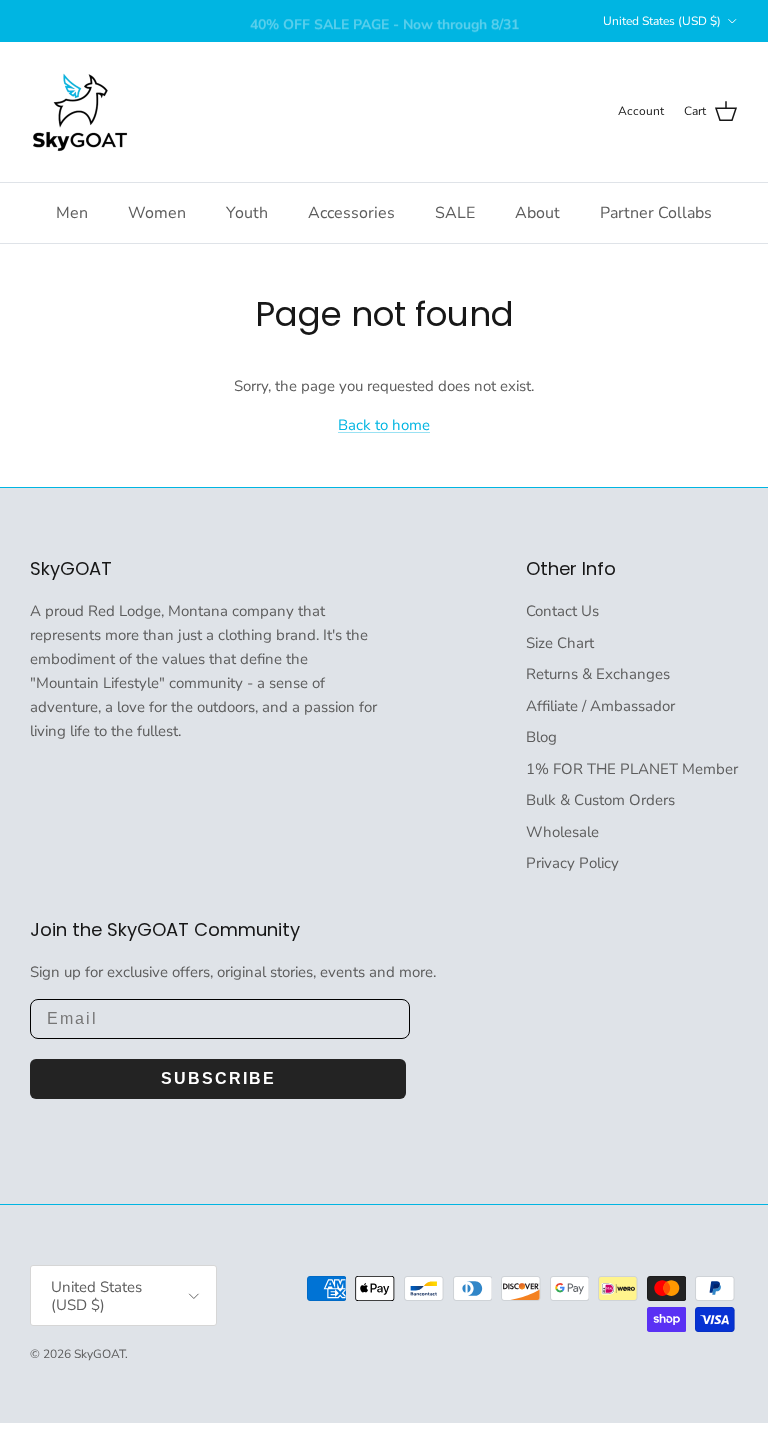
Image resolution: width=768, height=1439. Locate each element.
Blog (541, 737)
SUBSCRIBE (218, 1078)
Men (72, 213)
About (537, 213)
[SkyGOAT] (80, 112)
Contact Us (562, 611)
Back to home (384, 425)
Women (157, 213)
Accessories (351, 213)
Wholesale (562, 832)
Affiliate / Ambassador (600, 706)
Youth (247, 213)
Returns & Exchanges (598, 674)
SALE (455, 213)
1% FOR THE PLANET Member (632, 769)
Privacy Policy (572, 863)
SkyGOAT (99, 1354)
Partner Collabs (656, 213)
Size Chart (560, 643)
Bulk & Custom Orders (600, 800)
